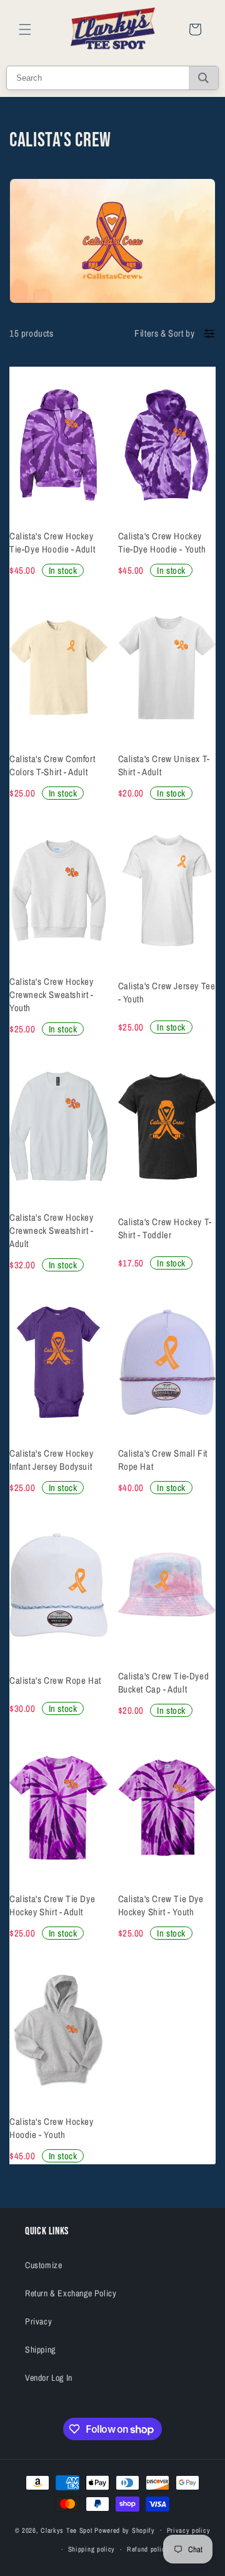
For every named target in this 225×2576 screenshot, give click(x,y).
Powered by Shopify (125, 2530)
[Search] (203, 78)
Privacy (38, 2321)
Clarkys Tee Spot (67, 2530)
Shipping (40, 2349)
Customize (43, 2265)
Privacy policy (189, 2530)
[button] (25, 29)
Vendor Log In (49, 2378)
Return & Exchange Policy (71, 2293)
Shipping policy (92, 2549)
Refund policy (148, 2549)
